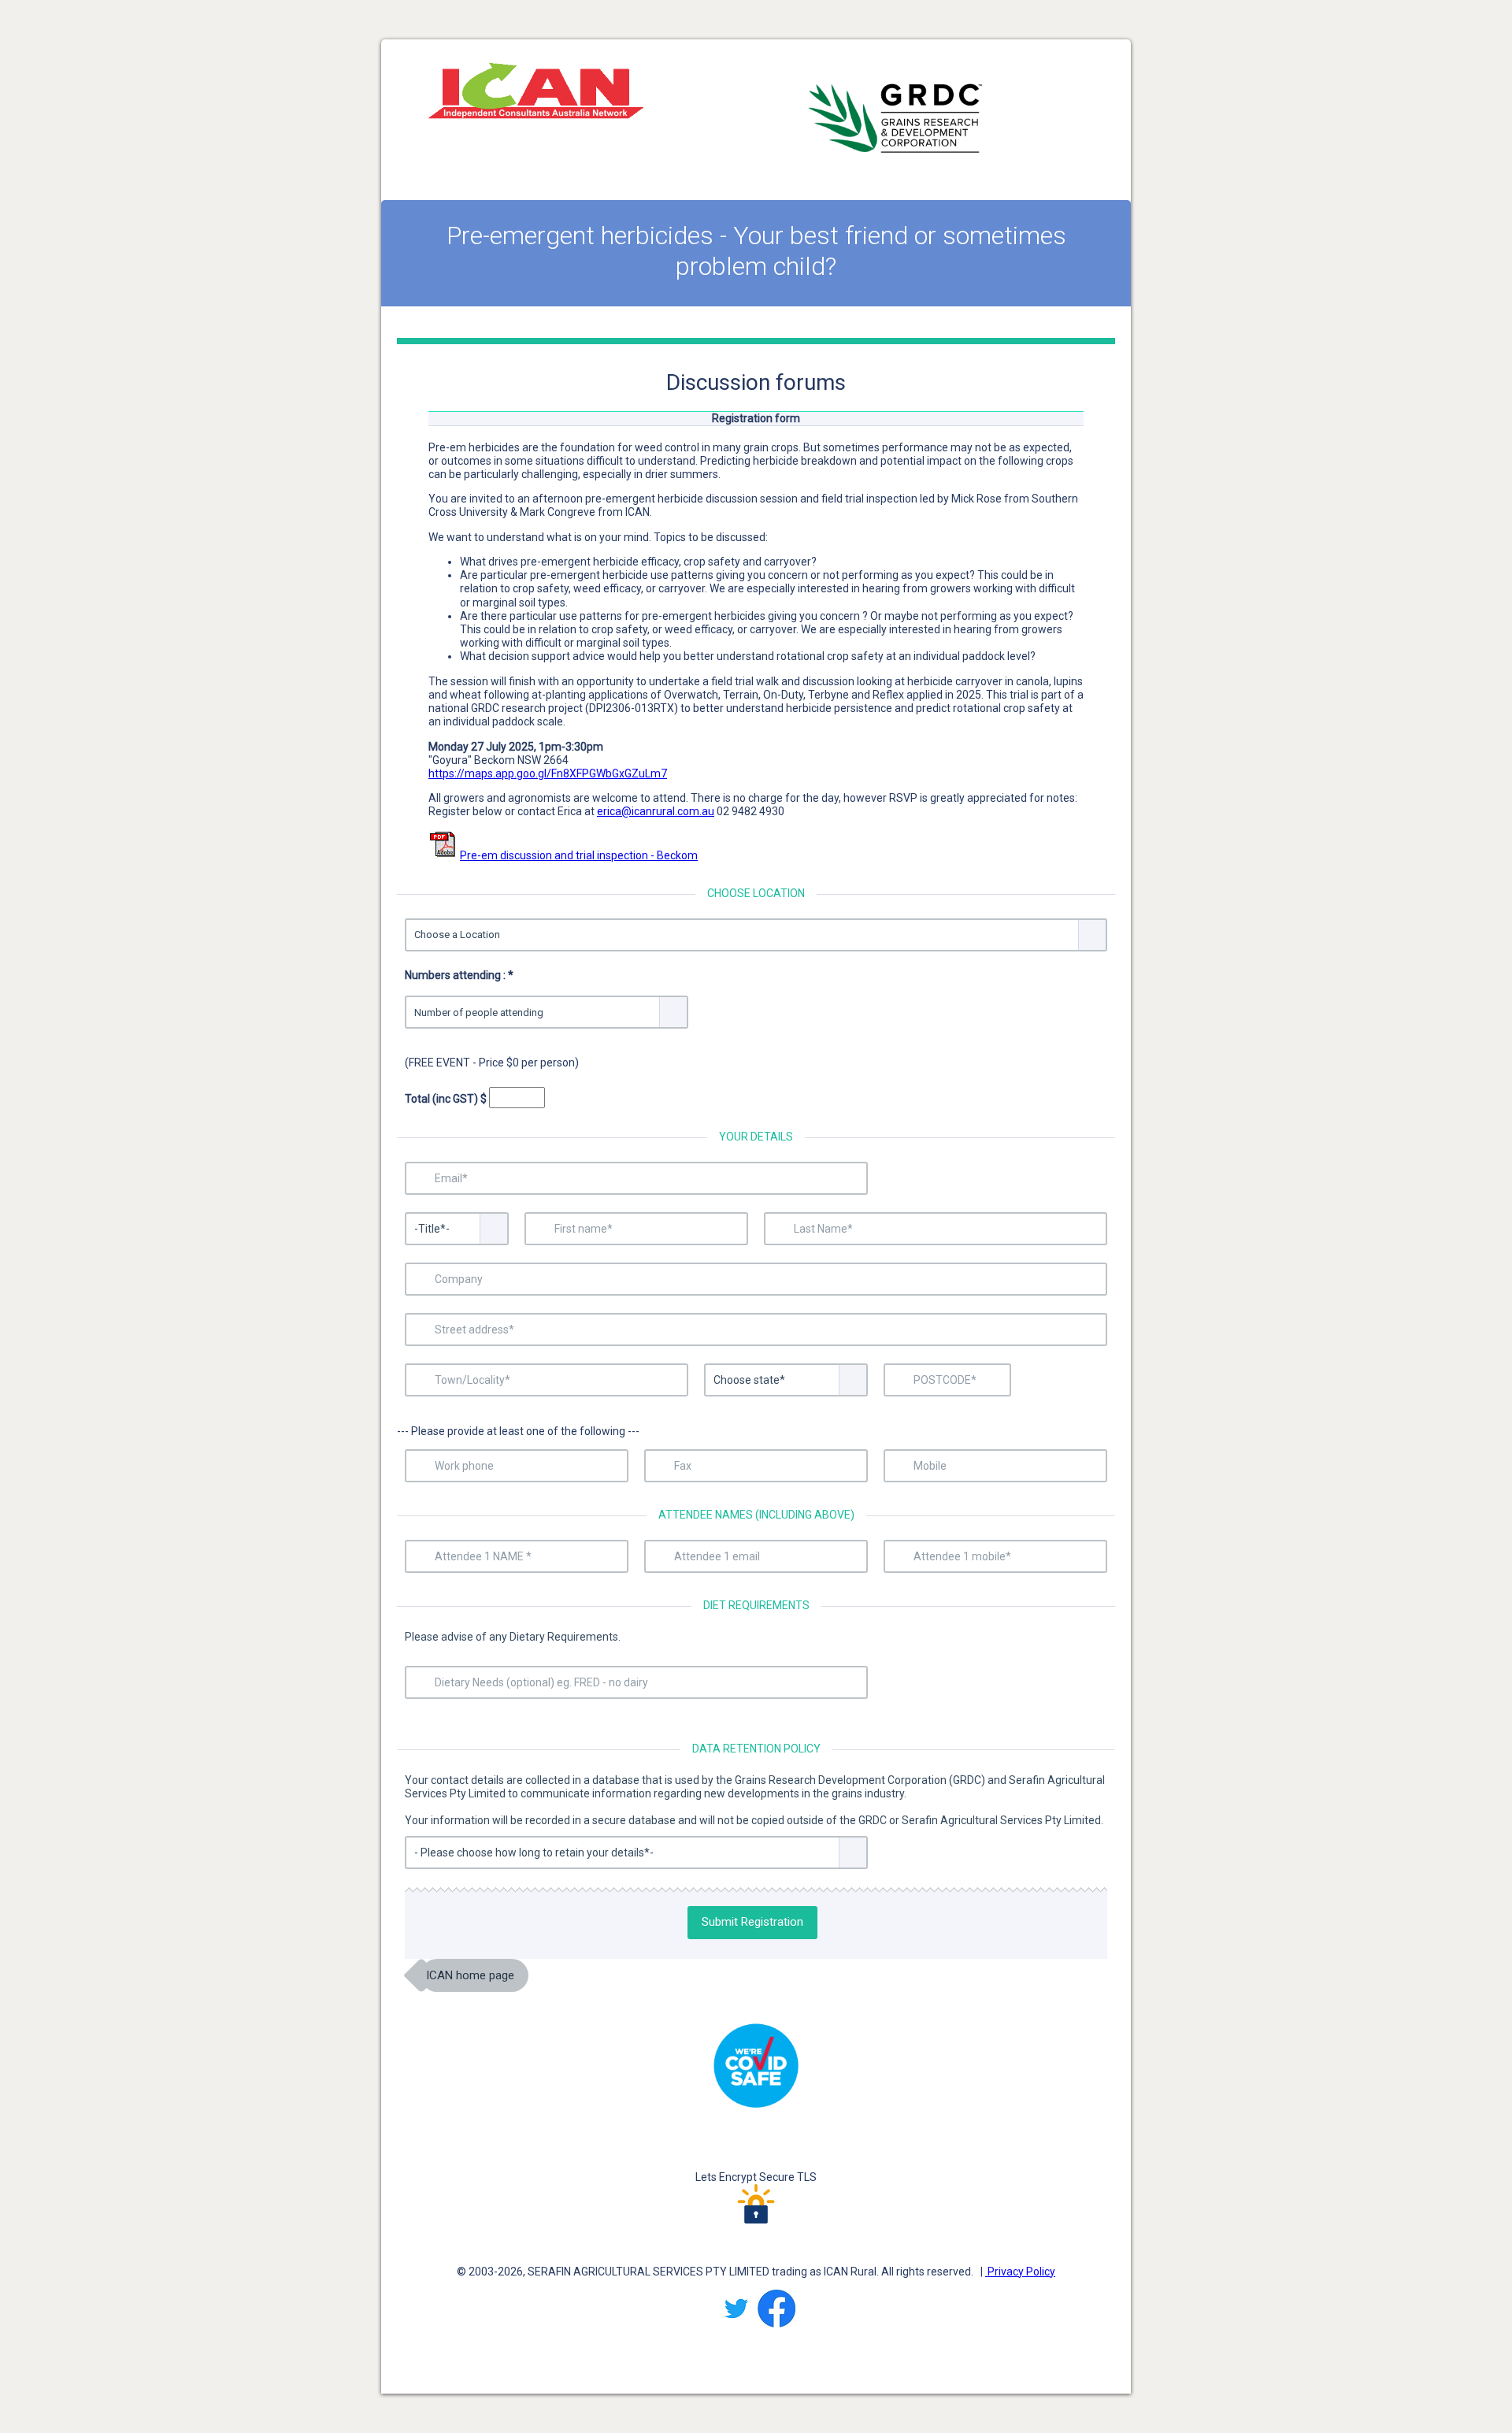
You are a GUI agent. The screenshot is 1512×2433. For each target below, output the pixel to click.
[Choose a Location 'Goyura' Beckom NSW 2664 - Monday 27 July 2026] (756, 935)
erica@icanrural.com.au (656, 811)
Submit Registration (752, 1922)
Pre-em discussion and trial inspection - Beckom (579, 855)
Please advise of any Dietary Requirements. (513, 1637)
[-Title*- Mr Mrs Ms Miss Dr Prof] (457, 1229)
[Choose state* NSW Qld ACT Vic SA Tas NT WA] (786, 1380)
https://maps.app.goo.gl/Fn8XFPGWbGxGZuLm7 (548, 773)
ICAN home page (470, 1975)
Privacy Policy (1020, 2272)
